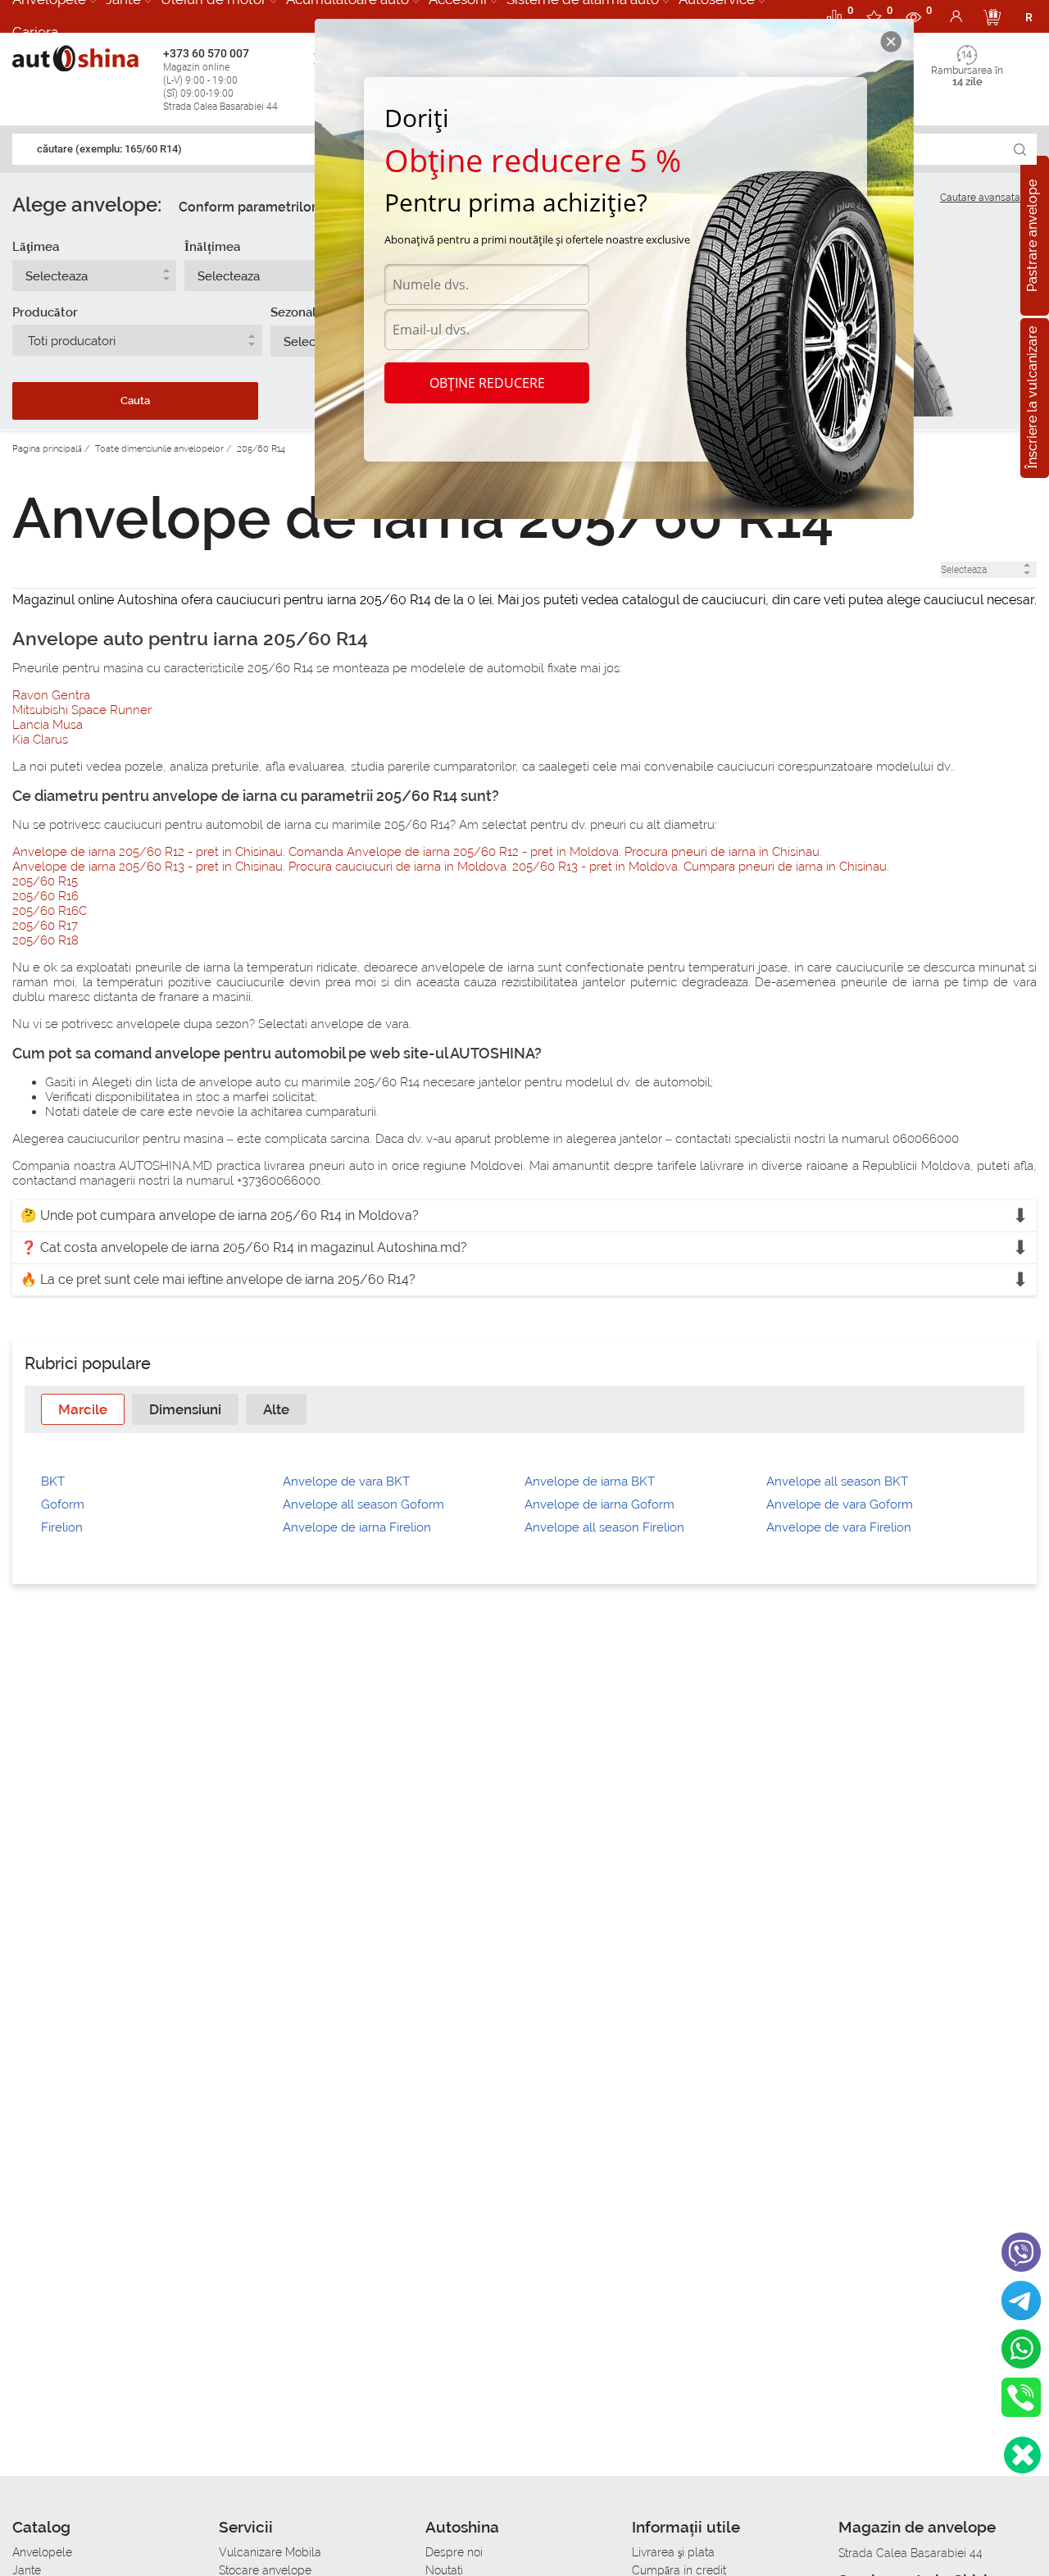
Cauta (135, 401)
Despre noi (454, 2552)
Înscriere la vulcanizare (1032, 398)
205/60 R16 (45, 896)
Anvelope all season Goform (363, 1504)
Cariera (35, 32)
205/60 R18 (45, 940)
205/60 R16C (50, 911)
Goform (63, 1504)
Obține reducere (487, 383)
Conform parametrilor (247, 207)
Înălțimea (212, 247)
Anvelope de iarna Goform (599, 1504)
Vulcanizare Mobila (270, 2552)
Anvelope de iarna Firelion (357, 1527)
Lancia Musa (48, 725)
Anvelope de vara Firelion (839, 1527)
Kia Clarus (40, 740)
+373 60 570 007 (220, 80)
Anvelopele (42, 2552)
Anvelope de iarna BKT (590, 1481)
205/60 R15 (45, 881)
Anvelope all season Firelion (604, 1527)
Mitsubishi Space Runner (82, 710)
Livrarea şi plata (673, 2552)
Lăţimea (36, 247)
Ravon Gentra (51, 695)
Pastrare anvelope (1032, 236)
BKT (53, 1481)
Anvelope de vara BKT (346, 1481)
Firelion (62, 1527)
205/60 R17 (45, 926)
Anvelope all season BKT (837, 1481)
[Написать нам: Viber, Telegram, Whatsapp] (1022, 2455)
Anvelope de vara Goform (840, 1504)
